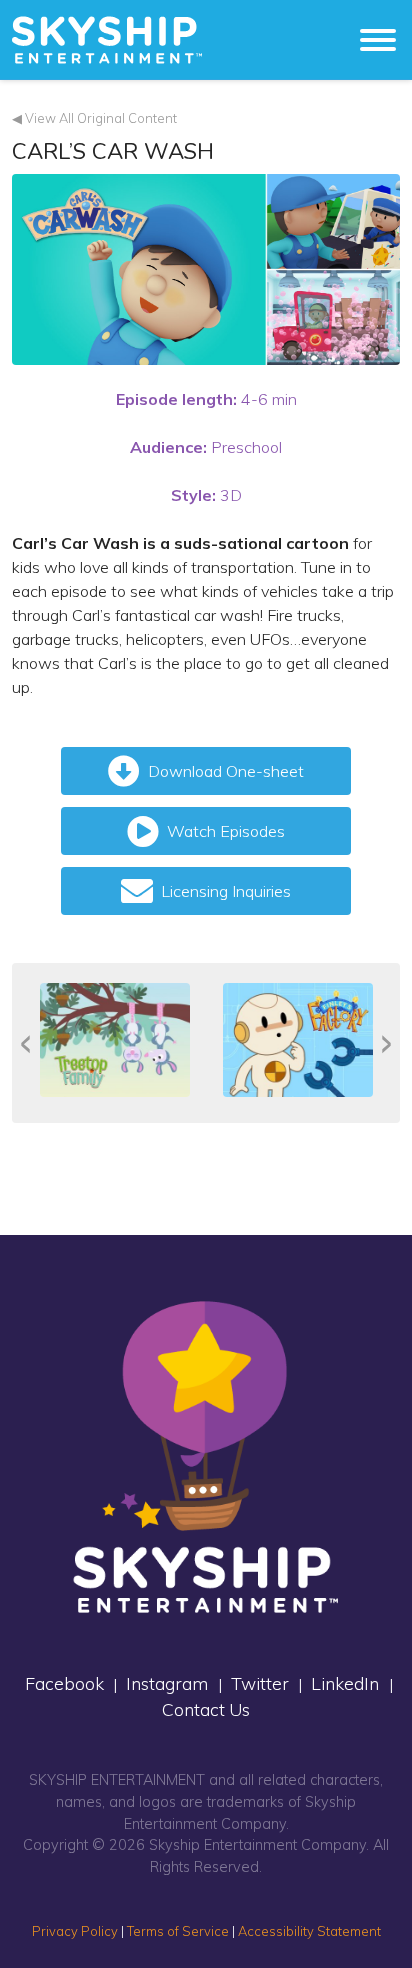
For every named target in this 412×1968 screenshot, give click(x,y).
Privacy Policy (75, 1931)
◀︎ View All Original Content (94, 118)
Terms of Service (178, 1931)
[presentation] (25, 1043)
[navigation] (107, 40)
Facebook (64, 1683)
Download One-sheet (226, 771)
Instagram (167, 1683)
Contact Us (206, 1709)
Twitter (260, 1683)
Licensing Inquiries (226, 891)
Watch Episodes (226, 831)
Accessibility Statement (309, 1931)
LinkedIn (345, 1683)
